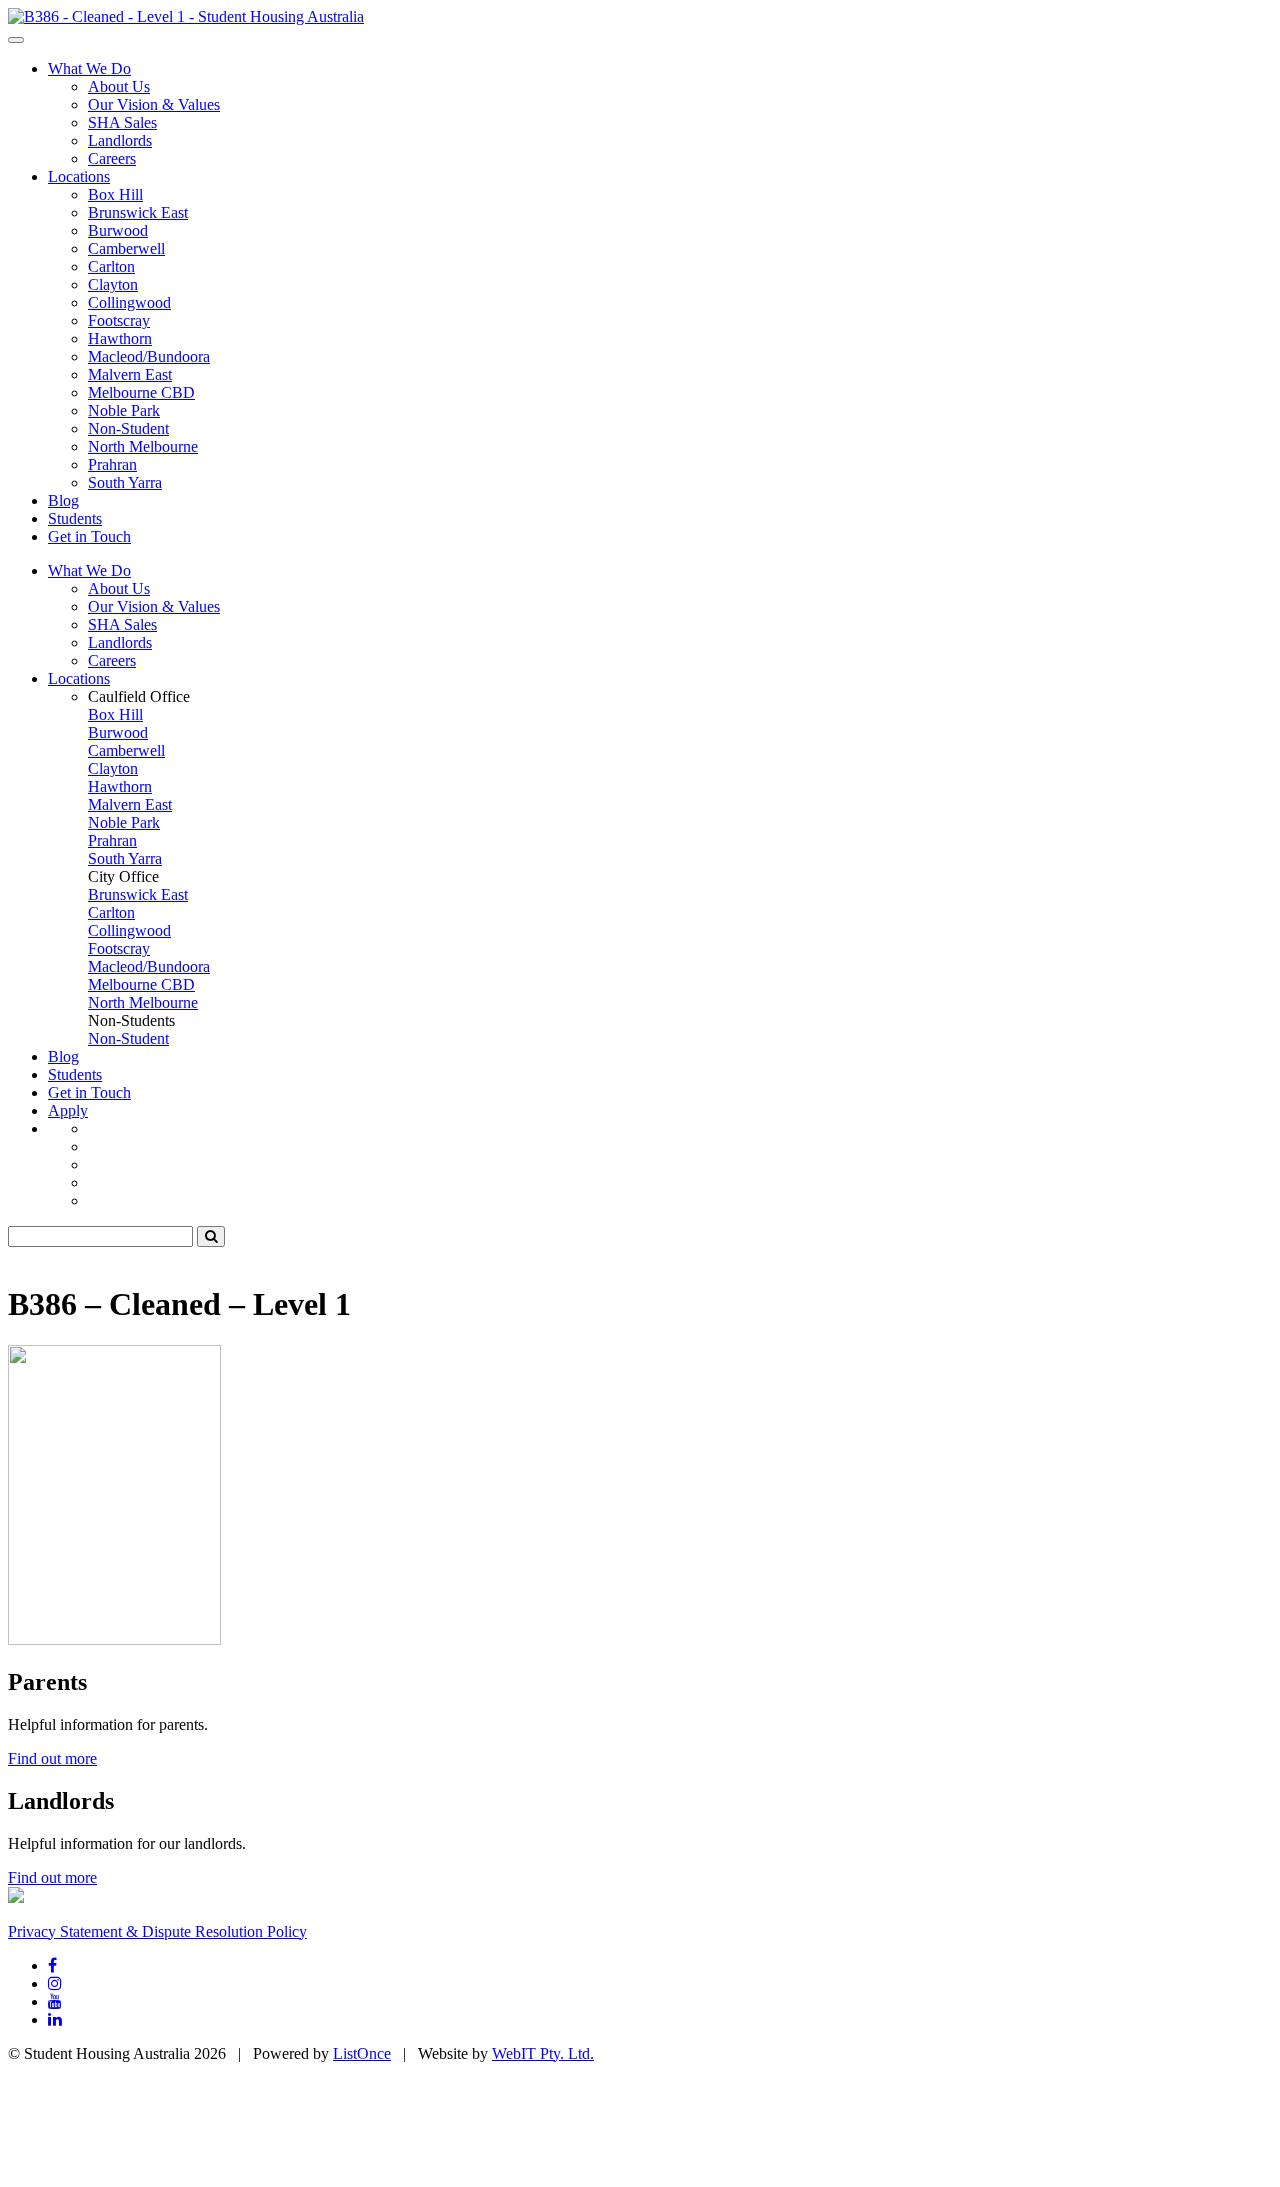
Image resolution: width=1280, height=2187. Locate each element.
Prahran (112, 464)
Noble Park (124, 410)
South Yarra (125, 482)
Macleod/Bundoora (149, 356)
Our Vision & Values (154, 104)
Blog (63, 500)
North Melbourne (143, 446)
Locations (79, 176)
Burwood (118, 230)
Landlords (120, 140)
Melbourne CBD (141, 392)
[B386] (186, 16)
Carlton (111, 266)
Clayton (113, 284)
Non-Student (128, 428)
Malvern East (130, 374)
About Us (119, 86)
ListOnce (362, 2053)
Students (75, 518)
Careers (112, 158)
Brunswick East (138, 212)
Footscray (119, 320)
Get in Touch (89, 536)
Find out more (52, 1758)
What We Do (89, 68)
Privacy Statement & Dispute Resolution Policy (157, 1931)
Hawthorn (120, 338)
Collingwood (129, 302)
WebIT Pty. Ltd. (543, 2053)
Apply (68, 1110)
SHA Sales (122, 122)
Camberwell (126, 248)
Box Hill (115, 194)
